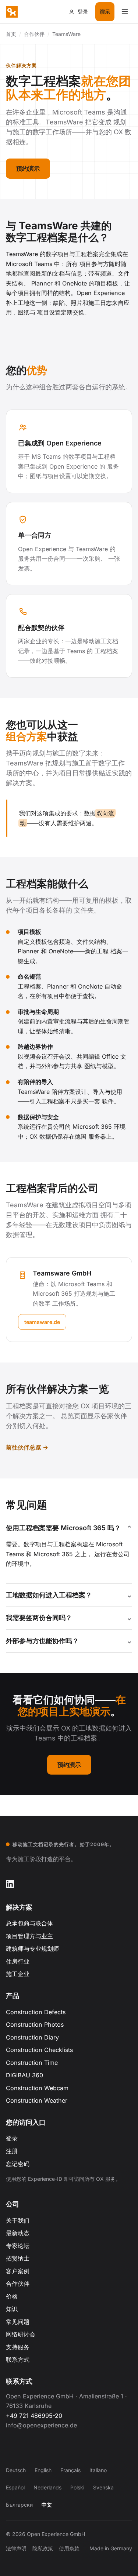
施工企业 (18, 1974)
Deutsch (16, 2470)
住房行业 (18, 1961)
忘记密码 (18, 2164)
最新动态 (18, 2233)
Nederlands (47, 2487)
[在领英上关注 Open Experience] (10, 1884)
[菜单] (125, 12)
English (43, 2470)
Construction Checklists (39, 2050)
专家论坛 (18, 2246)
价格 (12, 2296)
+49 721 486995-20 (34, 2416)
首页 (11, 34)
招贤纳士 (18, 2258)
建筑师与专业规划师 (32, 1949)
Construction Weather (37, 2100)
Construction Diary (32, 2037)
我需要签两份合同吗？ (39, 1618)
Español (15, 2487)
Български (19, 2505)
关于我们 (18, 2220)
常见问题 (18, 2322)
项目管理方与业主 (29, 1936)
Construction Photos (35, 2024)
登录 (12, 2138)
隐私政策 (43, 2548)
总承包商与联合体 (29, 1923)
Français (70, 2470)
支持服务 (18, 2347)
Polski (77, 2487)
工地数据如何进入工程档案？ (49, 1595)
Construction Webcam (37, 2088)
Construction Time (32, 2063)
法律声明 (16, 2548)
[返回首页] (12, 12)
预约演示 (28, 168)
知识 (12, 2309)
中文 (47, 2505)
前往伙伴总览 (24, 1447)
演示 (105, 12)
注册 (12, 2151)
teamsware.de (42, 1322)
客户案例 (18, 2271)
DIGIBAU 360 (24, 2075)
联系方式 (18, 2359)
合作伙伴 (18, 2284)
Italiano (98, 2470)
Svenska (103, 2487)
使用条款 (69, 2548)
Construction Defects (36, 2012)
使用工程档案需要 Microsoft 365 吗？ (63, 1528)
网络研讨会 (21, 2334)
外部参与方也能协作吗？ (42, 1641)
